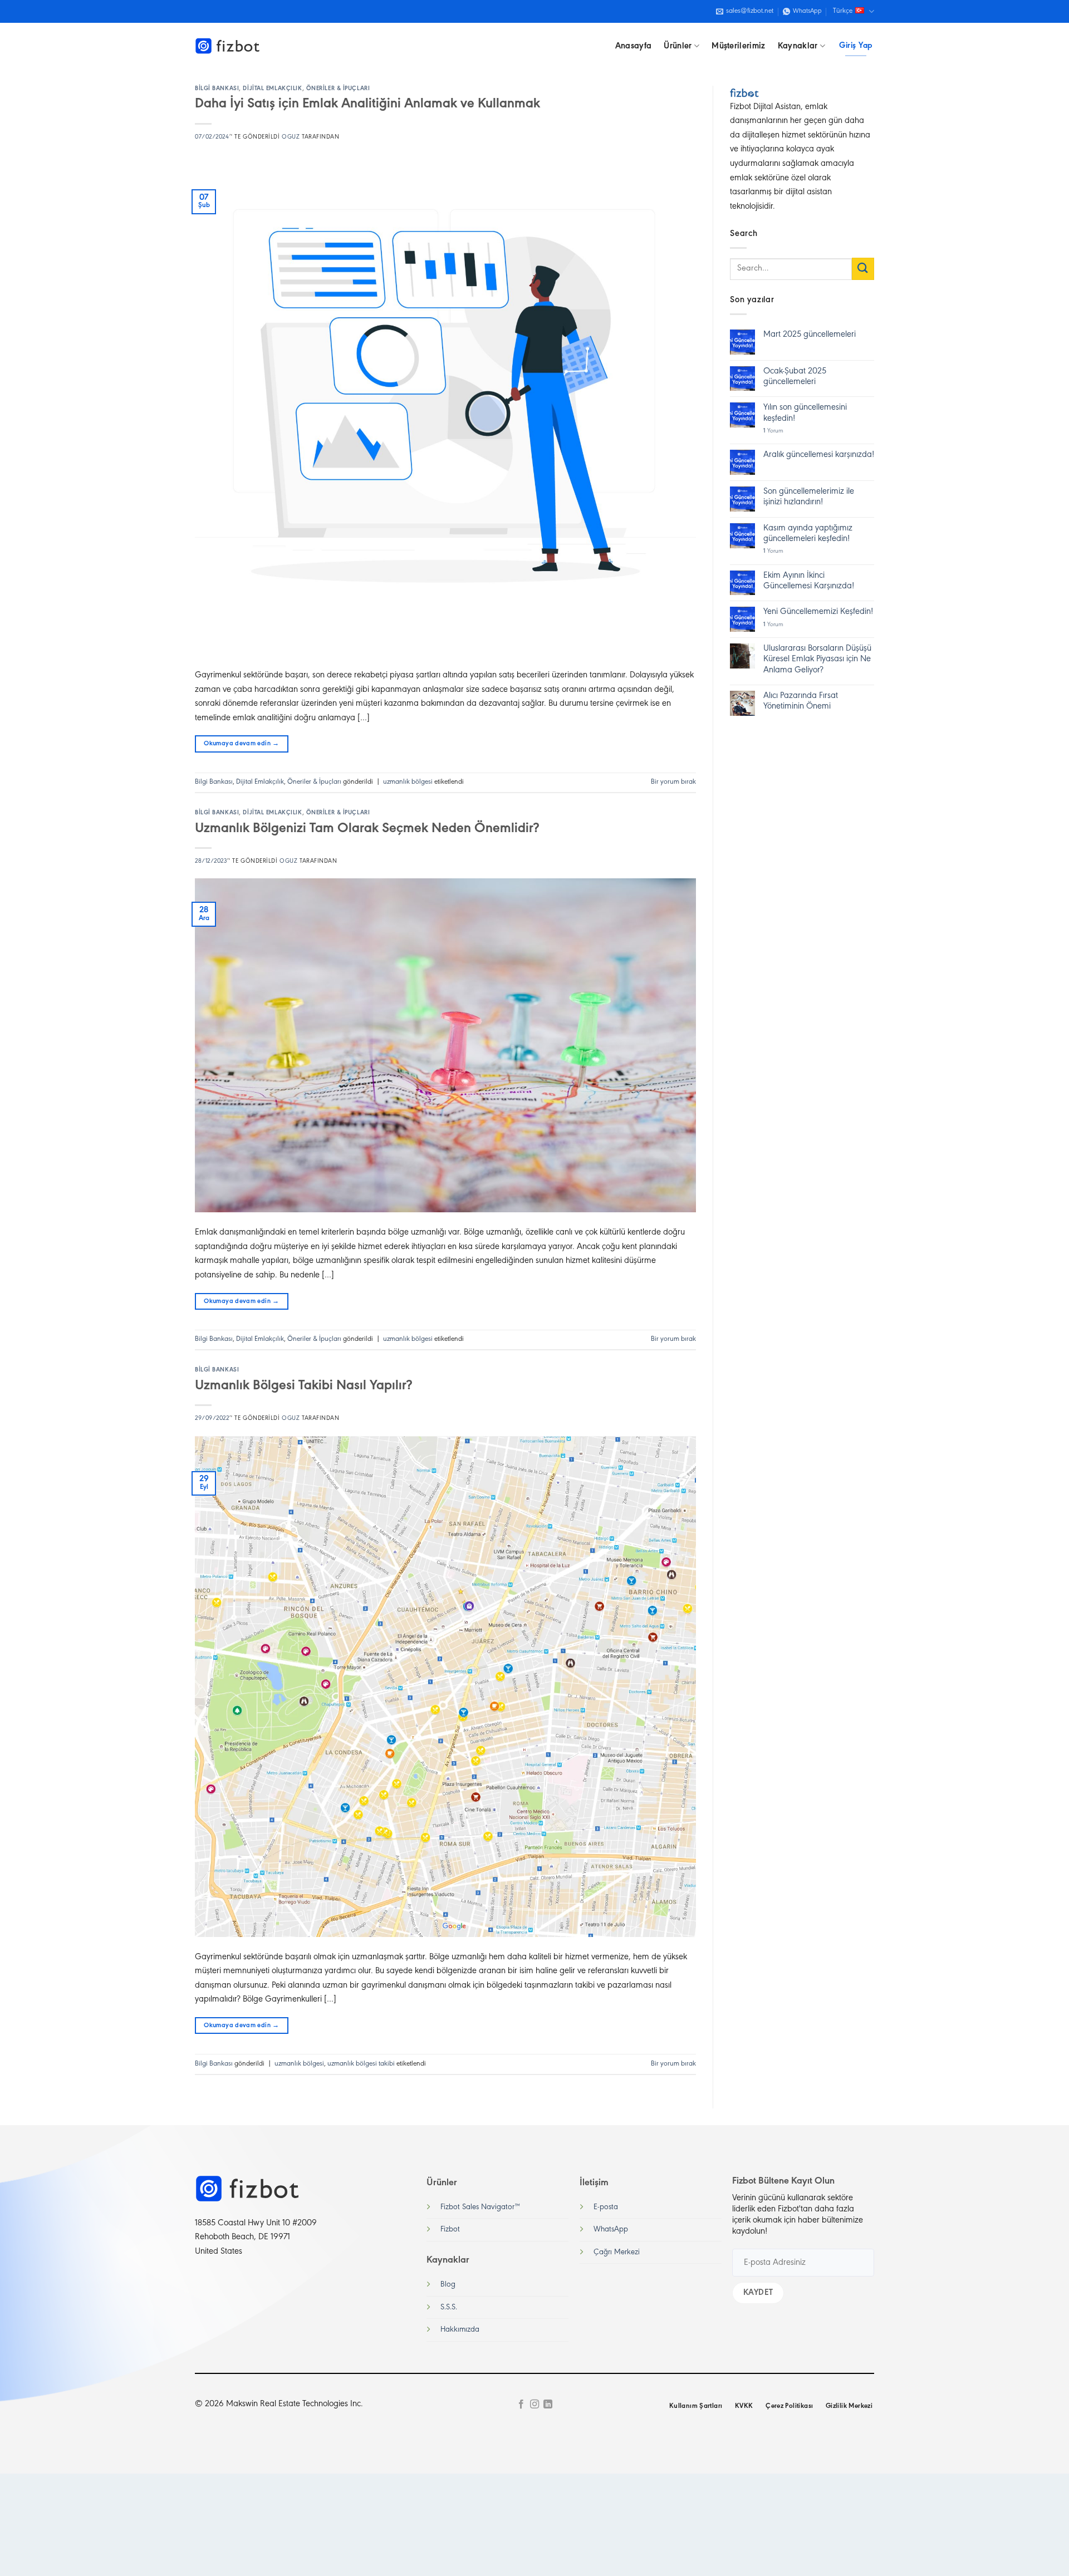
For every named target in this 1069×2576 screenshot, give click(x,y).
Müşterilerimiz (738, 46)
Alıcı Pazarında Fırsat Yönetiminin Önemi (801, 701)
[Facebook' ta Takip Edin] (521, 2405)
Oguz (291, 137)
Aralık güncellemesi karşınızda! (819, 455)
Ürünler (678, 46)
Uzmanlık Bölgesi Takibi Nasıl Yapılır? (303, 1386)
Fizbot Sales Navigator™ (480, 2207)
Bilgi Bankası (217, 89)
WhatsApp (611, 2230)
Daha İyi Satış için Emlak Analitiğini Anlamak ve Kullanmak (367, 104)
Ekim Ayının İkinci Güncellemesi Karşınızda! (809, 581)
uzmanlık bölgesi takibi (361, 2064)
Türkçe (843, 11)
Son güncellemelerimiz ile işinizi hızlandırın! (809, 497)
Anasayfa (634, 46)
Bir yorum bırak (673, 782)
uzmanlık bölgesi (408, 782)
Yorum (773, 431)
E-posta (606, 2207)
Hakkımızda (460, 2330)
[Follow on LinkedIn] (548, 2405)
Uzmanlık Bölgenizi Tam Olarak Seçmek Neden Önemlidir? (367, 829)
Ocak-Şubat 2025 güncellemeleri (795, 377)
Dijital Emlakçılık (272, 89)
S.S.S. (449, 2307)
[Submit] (863, 269)
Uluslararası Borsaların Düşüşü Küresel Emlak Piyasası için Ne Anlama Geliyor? (817, 659)
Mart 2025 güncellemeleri (810, 335)
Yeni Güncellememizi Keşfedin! (818, 612)
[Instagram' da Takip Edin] (534, 2405)
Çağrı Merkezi (617, 2252)
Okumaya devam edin (241, 744)
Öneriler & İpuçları (338, 89)
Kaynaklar (798, 46)
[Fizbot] (228, 46)
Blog (448, 2285)
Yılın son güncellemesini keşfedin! (805, 413)
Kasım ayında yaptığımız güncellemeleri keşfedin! (808, 534)
